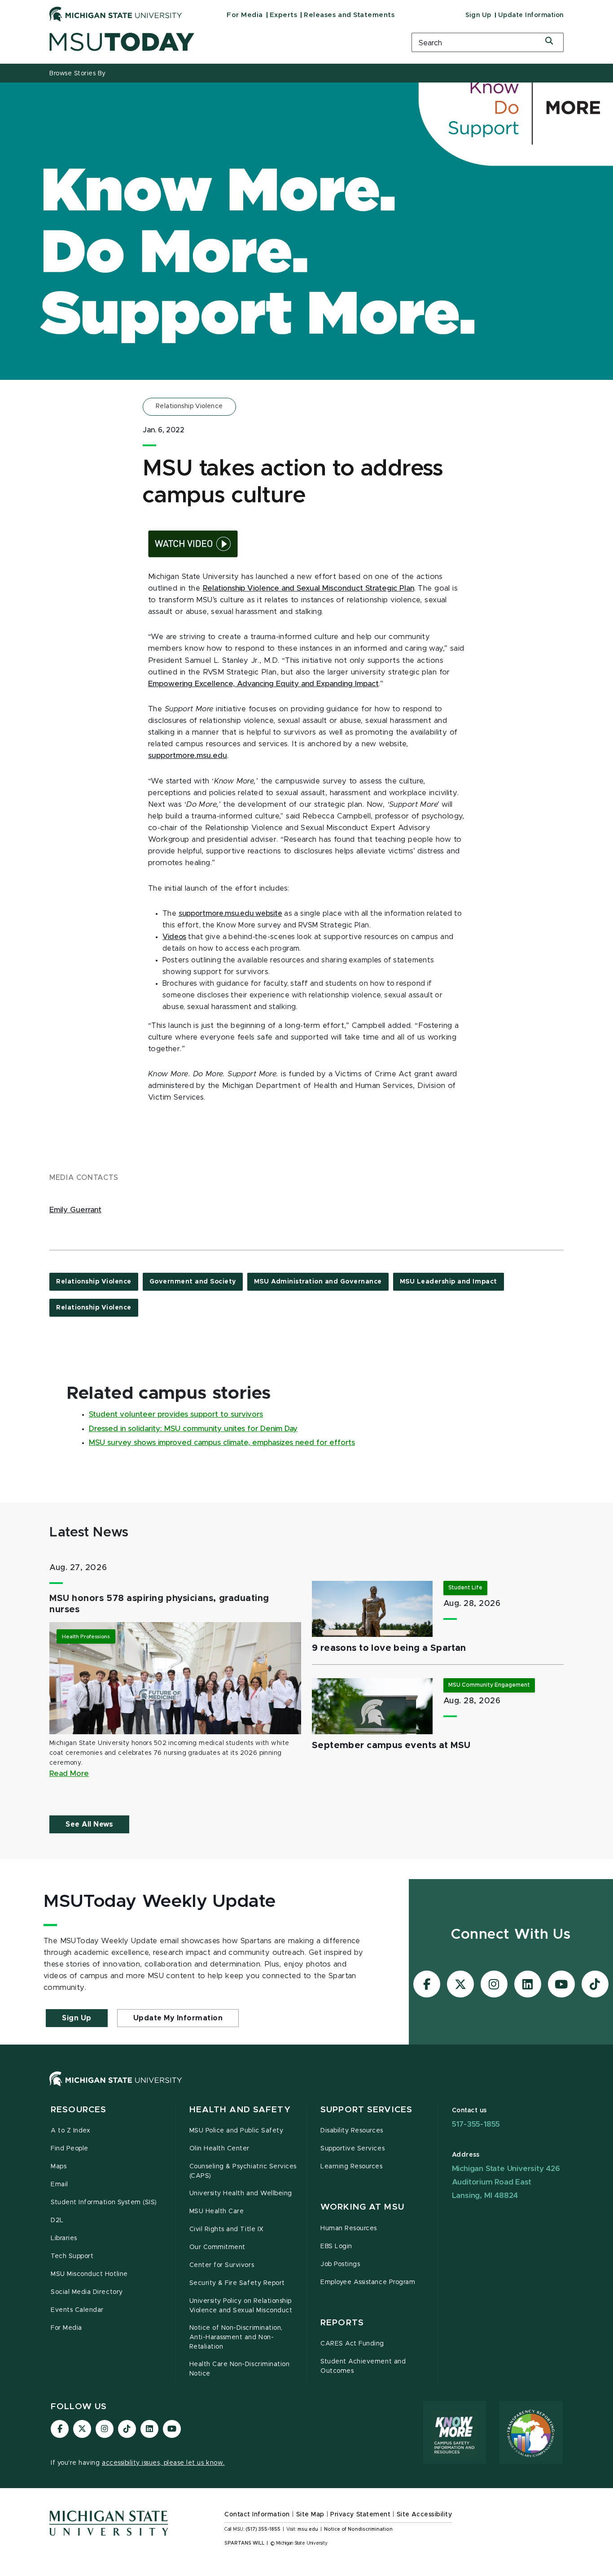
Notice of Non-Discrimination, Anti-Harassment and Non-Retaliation (236, 2337)
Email (59, 2184)
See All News (89, 1824)
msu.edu (308, 2529)
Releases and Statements (349, 15)
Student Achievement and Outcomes (363, 2366)
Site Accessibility (425, 2515)
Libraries (64, 2238)
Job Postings (340, 2264)
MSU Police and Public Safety (236, 2131)
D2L (57, 2220)
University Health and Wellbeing (241, 2193)
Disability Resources (352, 2131)
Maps (59, 2167)
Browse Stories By (78, 74)
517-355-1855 (476, 2124)
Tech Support (72, 2256)
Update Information (531, 15)
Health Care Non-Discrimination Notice (240, 2369)
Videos (174, 937)
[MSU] (306, 2088)
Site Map (310, 2515)
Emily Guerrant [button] (75, 1210)
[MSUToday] (219, 42)
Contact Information (257, 2515)
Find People (70, 2149)
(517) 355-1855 (263, 2529)
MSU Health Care (217, 2211)
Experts (284, 15)
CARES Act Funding (352, 2344)
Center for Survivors (222, 2265)
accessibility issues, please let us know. (163, 2463)
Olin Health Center (220, 2149)
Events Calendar (77, 2310)
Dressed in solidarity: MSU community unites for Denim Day (193, 1429)
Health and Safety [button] (240, 2110)
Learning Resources (352, 2167)
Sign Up (478, 15)
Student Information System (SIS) (104, 2202)
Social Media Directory (87, 2292)
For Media (245, 15)
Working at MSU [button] (362, 2207)
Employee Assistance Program (368, 2282)
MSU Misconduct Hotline (89, 2274)
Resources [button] (79, 2110)
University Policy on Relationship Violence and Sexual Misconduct (241, 2306)
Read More (69, 1774)
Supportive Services (352, 2149)
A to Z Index (70, 2131)
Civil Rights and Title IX (227, 2229)
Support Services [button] (366, 2110)
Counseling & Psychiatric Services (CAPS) (243, 2171)
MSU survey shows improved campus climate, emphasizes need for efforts (222, 1443)
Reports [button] (342, 2323)
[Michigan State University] (116, 14)
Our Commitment (217, 2247)
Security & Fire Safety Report (237, 2283)
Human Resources (349, 2228)
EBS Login (336, 2246)
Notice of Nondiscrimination (358, 2529)
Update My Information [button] (178, 2018)
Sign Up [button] (77, 2018)
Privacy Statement (360, 2515)
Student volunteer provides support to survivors (176, 1414)
